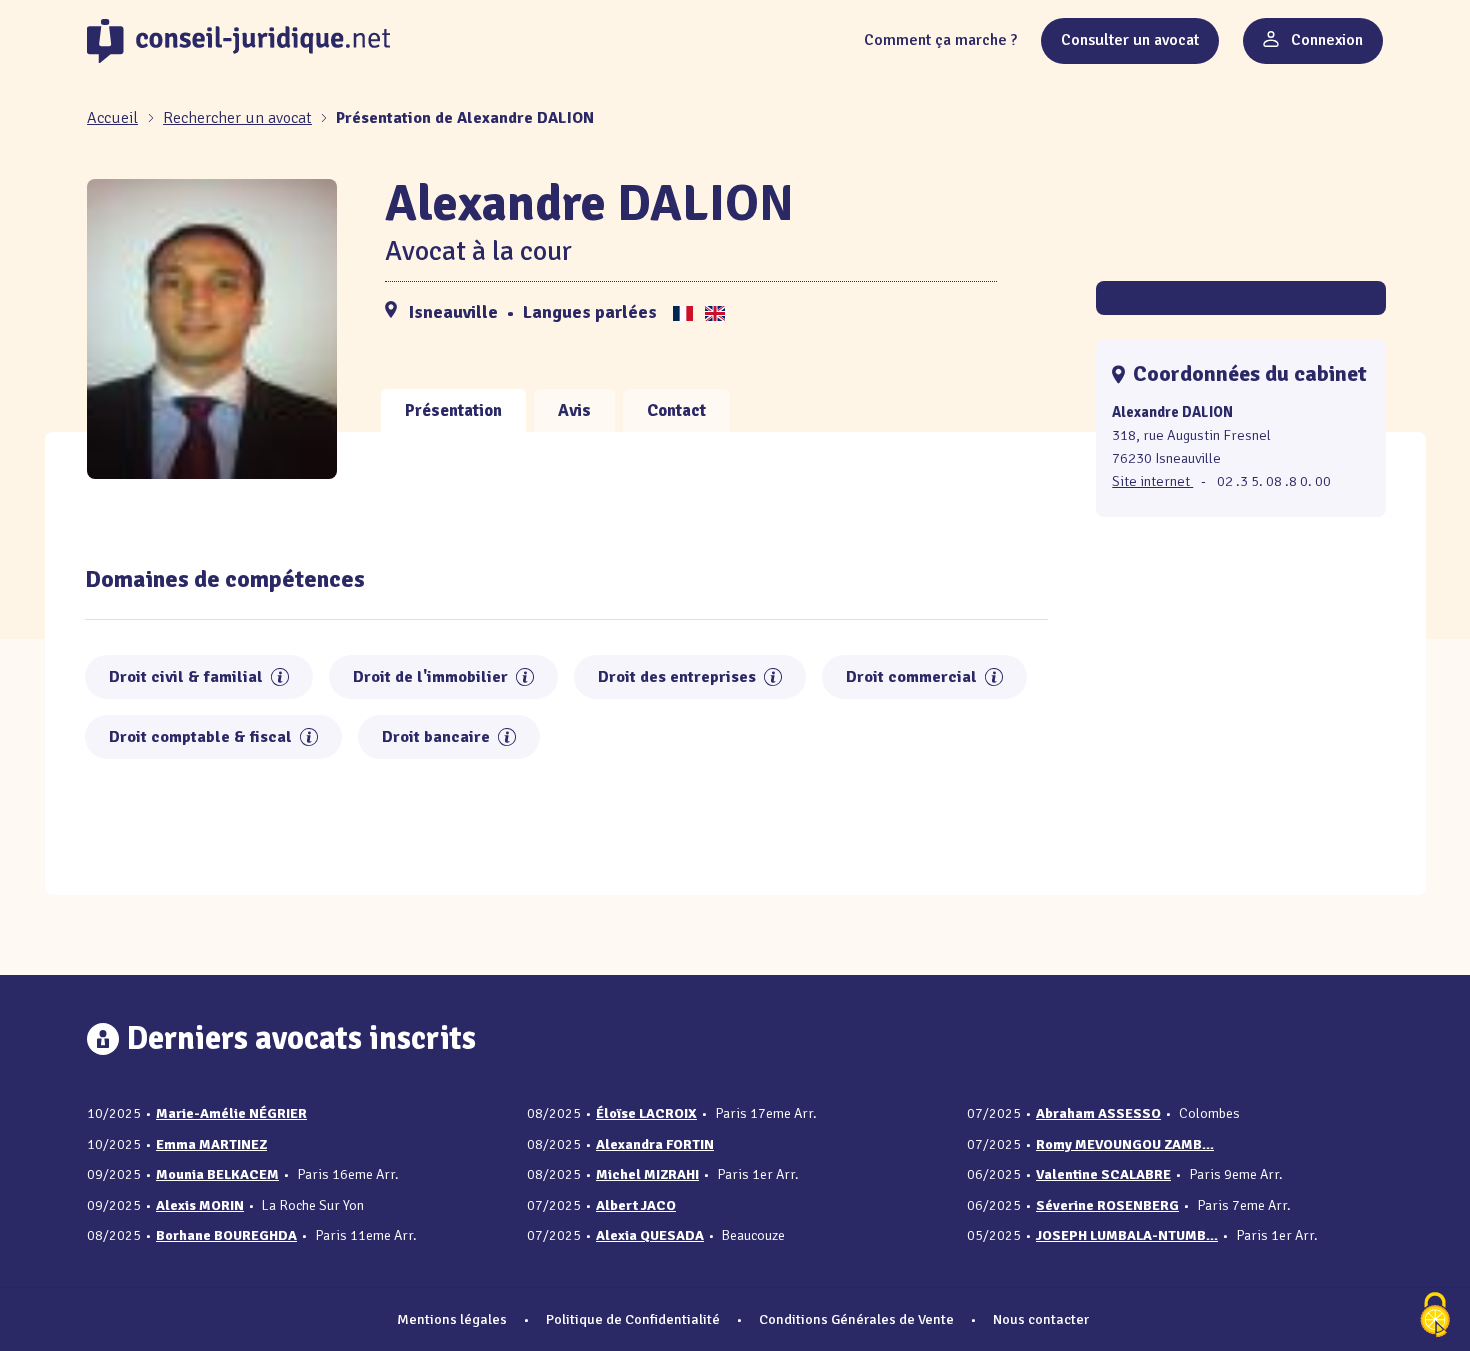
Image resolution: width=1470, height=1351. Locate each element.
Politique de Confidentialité (633, 1319)
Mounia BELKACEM (217, 1174)
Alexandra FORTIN (655, 1144)
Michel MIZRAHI (647, 1174)
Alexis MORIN (200, 1205)
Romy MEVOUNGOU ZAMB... (1125, 1144)
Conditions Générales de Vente (856, 1319)
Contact (676, 410)
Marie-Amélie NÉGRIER (231, 1113)
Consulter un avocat (1130, 40)
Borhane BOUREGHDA (226, 1235)
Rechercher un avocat (237, 118)
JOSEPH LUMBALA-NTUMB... (1127, 1235)
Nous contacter (1041, 1319)
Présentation (453, 410)
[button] (280, 677)
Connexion (1325, 40)
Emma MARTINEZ (211, 1144)
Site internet (1152, 481)
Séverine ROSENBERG (1107, 1205)
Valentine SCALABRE (1103, 1174)
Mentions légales (452, 1319)
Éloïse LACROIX (646, 1113)
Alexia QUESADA (650, 1235)
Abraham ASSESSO (1098, 1113)
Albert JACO (636, 1205)
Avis (574, 410)
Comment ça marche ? (940, 40)
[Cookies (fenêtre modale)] (1435, 1316)
